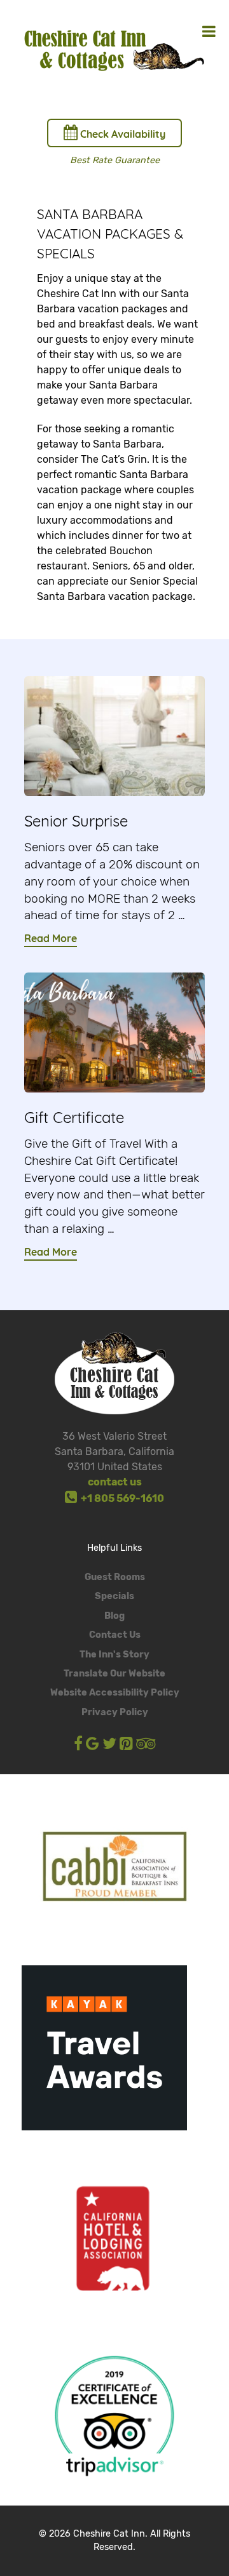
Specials (114, 1596)
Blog (114, 1616)
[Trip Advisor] (114, 2414)
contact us (115, 1482)
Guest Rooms (115, 1577)
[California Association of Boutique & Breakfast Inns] (114, 1867)
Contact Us (115, 1635)
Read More (51, 938)
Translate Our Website (114, 1674)
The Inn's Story (114, 1655)
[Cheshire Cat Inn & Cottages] (114, 49)
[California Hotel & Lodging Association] (114, 2238)
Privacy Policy (115, 1712)
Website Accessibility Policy (115, 1693)
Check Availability (121, 134)
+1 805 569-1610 (121, 1498)
